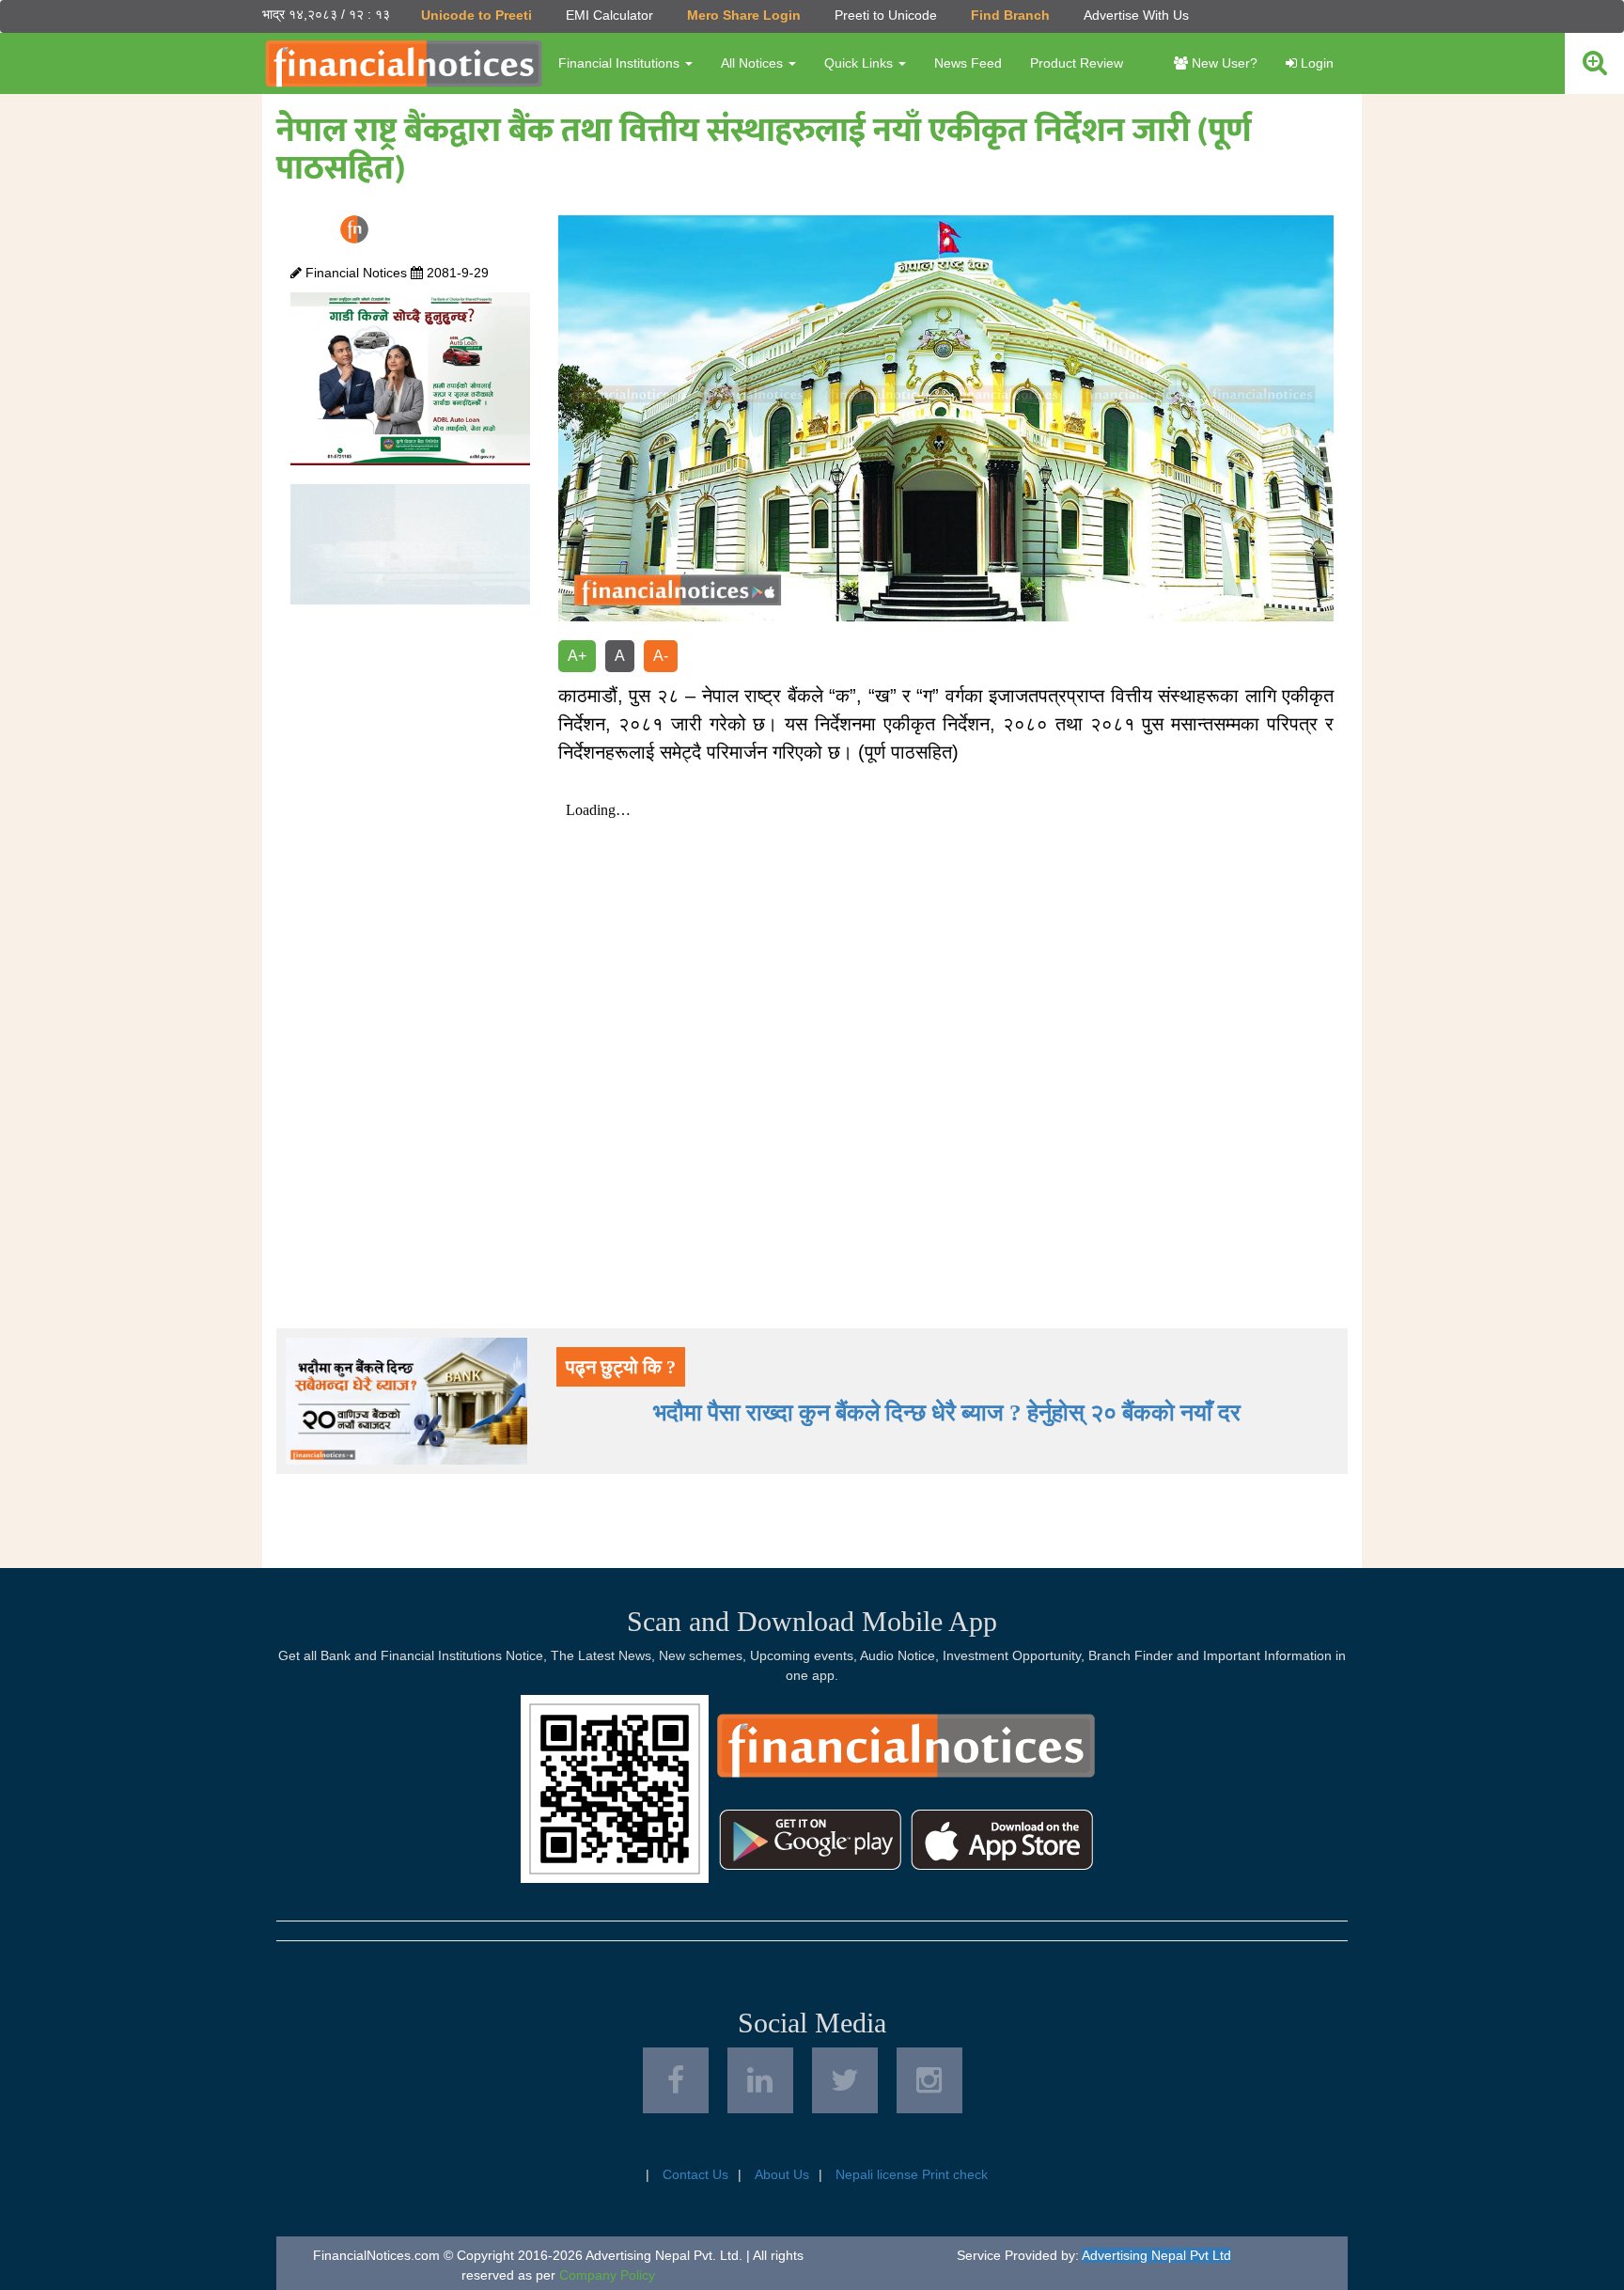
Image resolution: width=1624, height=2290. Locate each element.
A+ (577, 656)
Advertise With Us (1136, 15)
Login (1315, 63)
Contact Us (695, 2174)
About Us (782, 2174)
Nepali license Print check (912, 2174)
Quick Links (860, 63)
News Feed (968, 63)
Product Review (1077, 63)
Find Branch (1010, 15)
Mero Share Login (744, 15)
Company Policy (607, 2275)
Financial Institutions (621, 63)
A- (661, 656)
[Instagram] (929, 2080)
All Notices (754, 63)
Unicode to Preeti (476, 15)
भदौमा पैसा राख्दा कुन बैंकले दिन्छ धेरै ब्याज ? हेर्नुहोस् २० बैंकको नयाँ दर (947, 1412)
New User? (1223, 63)
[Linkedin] (760, 2080)
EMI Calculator (609, 15)
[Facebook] (676, 2080)
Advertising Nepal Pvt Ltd (1156, 2255)
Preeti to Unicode (886, 15)
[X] (845, 2080)
